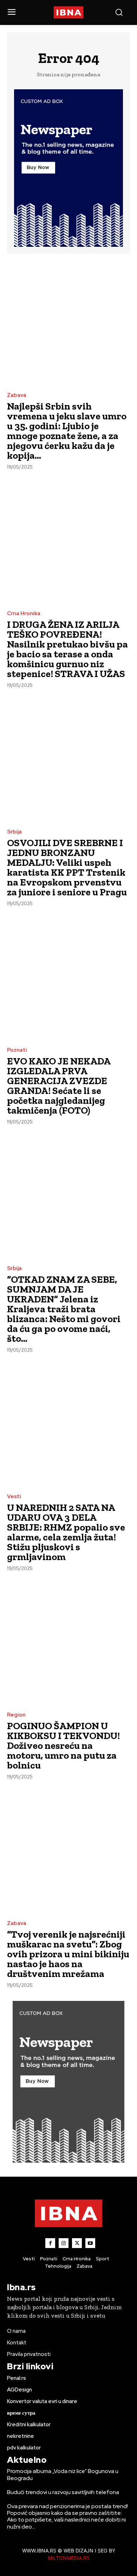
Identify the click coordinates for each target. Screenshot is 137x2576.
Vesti (14, 1497)
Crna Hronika (24, 614)
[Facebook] (50, 2243)
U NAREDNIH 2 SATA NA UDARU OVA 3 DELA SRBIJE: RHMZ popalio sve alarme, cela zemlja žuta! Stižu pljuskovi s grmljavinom (66, 1532)
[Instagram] (64, 2243)
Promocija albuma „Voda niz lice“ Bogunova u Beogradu (63, 2474)
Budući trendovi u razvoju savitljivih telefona (63, 2492)
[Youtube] (90, 2243)
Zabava (17, 395)
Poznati (17, 1050)
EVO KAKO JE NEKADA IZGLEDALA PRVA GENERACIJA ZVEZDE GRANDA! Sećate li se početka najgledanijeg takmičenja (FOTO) (59, 1086)
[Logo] (69, 12)
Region (16, 1715)
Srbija (14, 832)
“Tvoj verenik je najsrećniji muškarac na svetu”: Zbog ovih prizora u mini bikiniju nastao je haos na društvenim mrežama (68, 1954)
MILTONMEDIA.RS (69, 2558)
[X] (77, 2243)
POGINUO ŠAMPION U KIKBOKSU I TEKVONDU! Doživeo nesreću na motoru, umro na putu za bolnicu (63, 1746)
